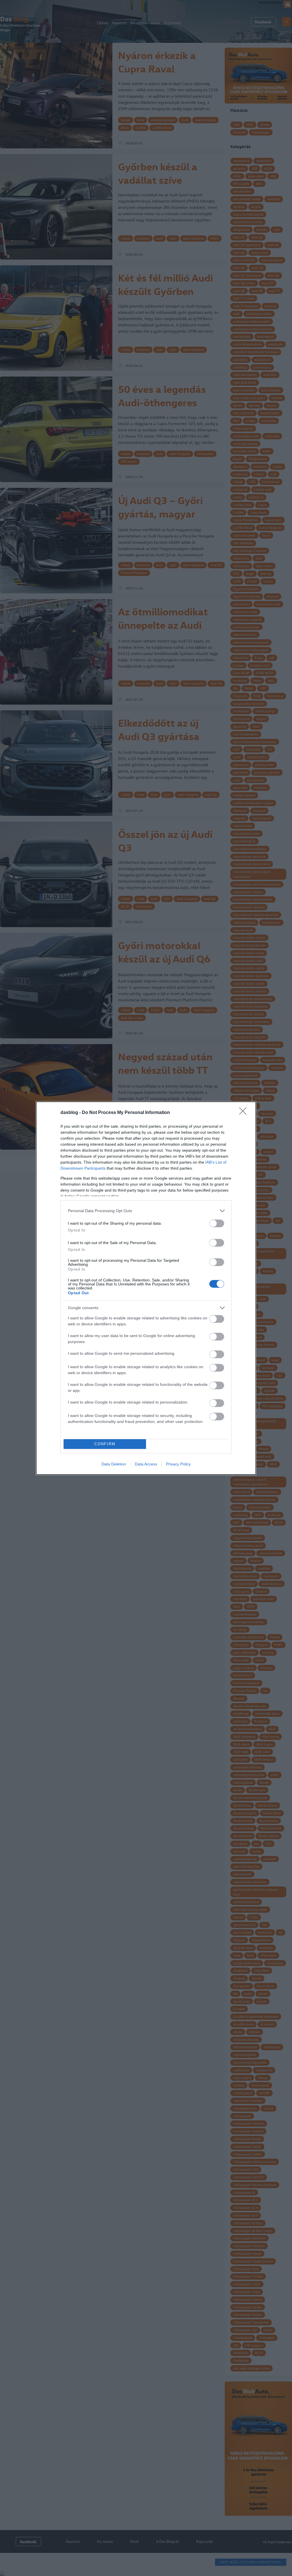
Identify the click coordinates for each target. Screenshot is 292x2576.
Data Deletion (114, 1464)
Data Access (146, 1464)
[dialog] (146, 1288)
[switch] (217, 1223)
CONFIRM (105, 1444)
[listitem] (146, 1211)
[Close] (245, 1113)
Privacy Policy (178, 1464)
